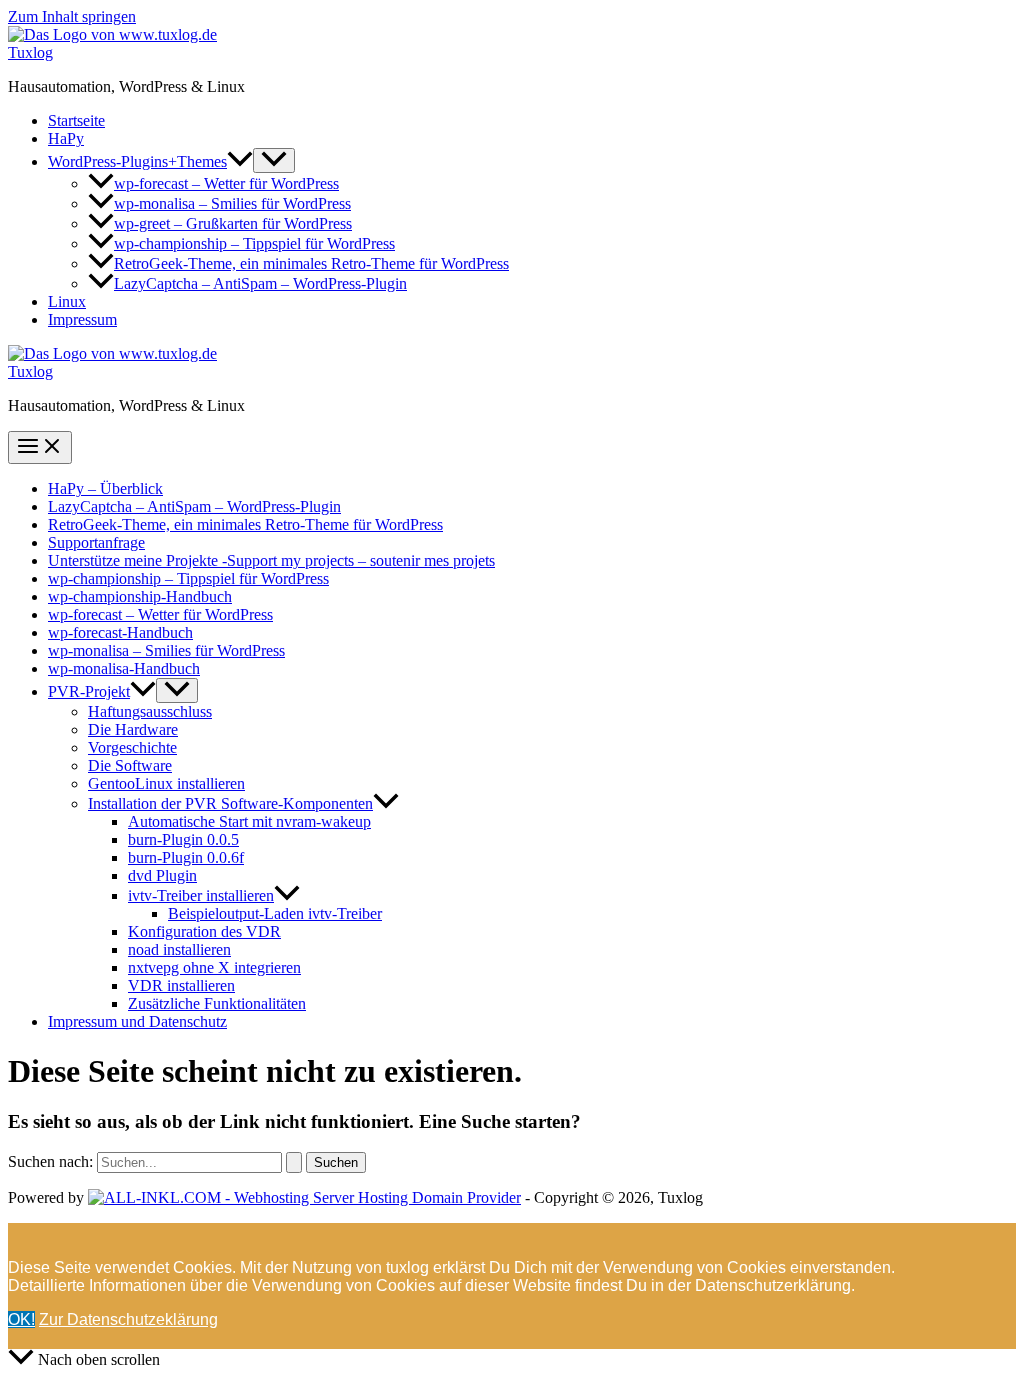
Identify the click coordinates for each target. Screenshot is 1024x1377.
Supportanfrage (96, 542)
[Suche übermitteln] (294, 1162)
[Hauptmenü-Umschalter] (40, 447)
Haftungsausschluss (150, 711)
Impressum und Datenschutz (137, 1021)
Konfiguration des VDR (204, 931)
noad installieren (179, 949)
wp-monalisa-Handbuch (124, 668)
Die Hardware (133, 729)
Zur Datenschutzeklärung (128, 1319)
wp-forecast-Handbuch (120, 632)
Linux (67, 301)
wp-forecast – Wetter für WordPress (226, 183)
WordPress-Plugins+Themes (137, 161)
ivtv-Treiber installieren (201, 895)
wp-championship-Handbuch (140, 596)
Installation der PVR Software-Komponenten (230, 803)
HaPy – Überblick (105, 488)
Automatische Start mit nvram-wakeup (249, 821)
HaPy (66, 138)
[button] (240, 161)
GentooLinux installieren (166, 783)
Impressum (82, 319)
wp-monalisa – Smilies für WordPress (232, 203)
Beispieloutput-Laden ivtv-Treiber (275, 913)
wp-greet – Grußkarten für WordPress (233, 223)
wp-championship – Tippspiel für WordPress (254, 243)
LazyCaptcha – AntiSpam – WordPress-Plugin (260, 283)
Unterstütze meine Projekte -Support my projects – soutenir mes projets (271, 560)
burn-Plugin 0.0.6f (186, 857)
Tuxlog (30, 52)
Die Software (130, 765)
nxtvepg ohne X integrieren (214, 967)
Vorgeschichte (132, 747)
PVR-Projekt (89, 691)
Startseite (76, 120)
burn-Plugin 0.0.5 (183, 839)
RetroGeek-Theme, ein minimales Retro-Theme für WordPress (311, 263)
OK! (21, 1319)
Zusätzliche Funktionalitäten (217, 1003)
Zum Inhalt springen (72, 16)
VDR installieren (181, 985)
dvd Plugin (162, 875)
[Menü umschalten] (274, 160)
